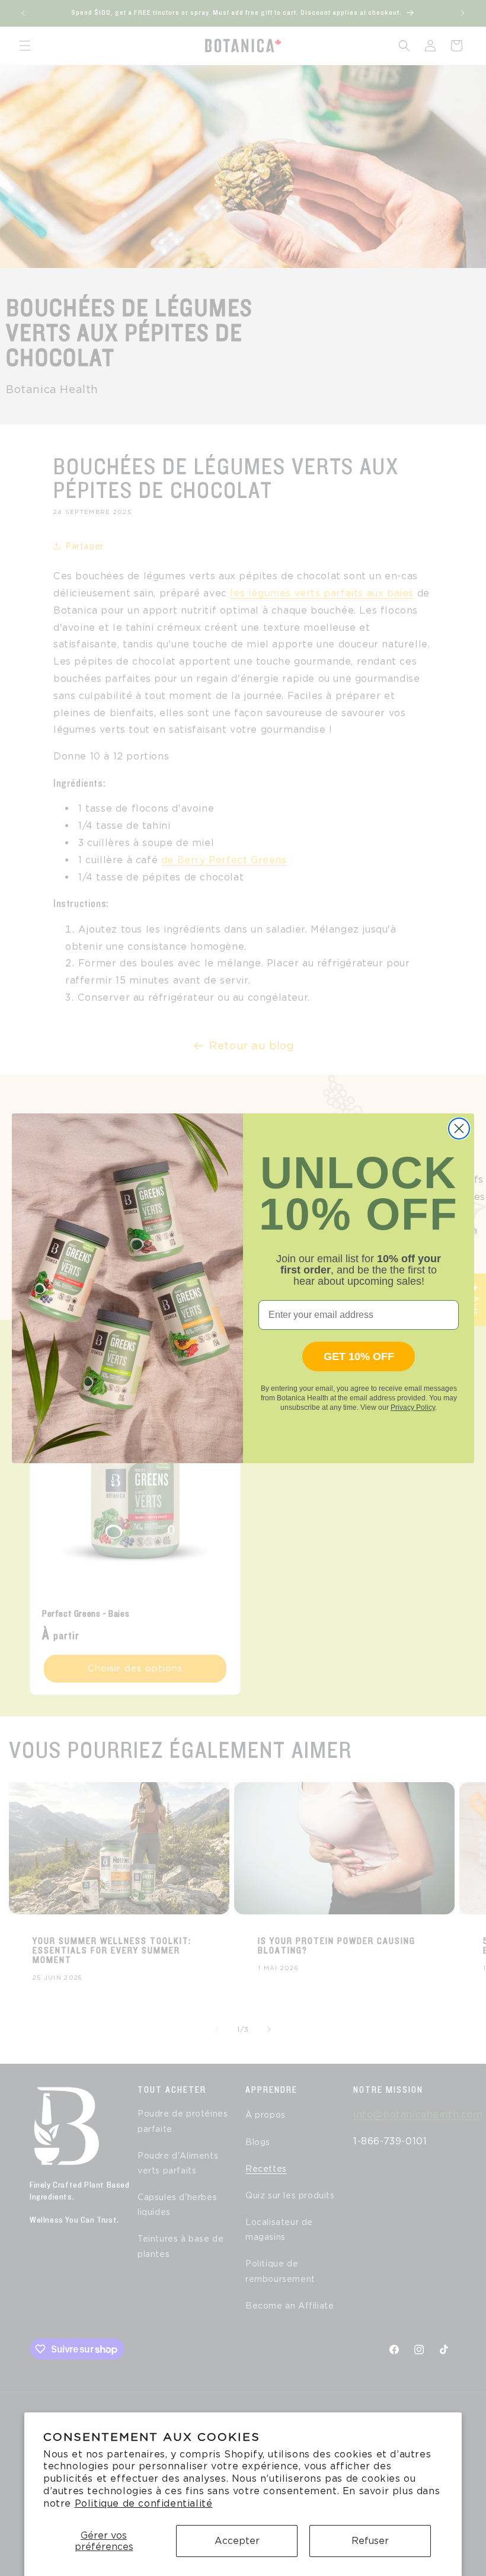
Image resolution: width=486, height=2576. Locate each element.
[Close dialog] (459, 1129)
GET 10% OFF (359, 1356)
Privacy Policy (413, 1407)
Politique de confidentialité (144, 2503)
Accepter (237, 2541)
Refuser (370, 2541)
